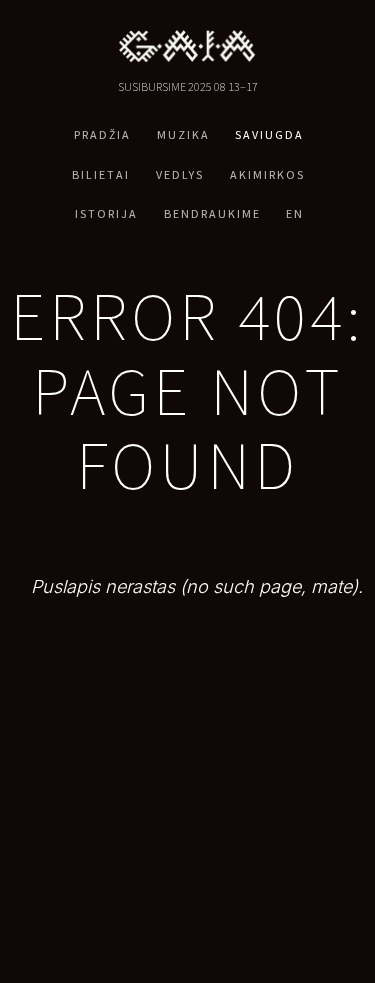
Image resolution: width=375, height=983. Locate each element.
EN (295, 213)
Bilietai (101, 174)
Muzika (183, 134)
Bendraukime (212, 213)
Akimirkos (267, 174)
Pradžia (102, 134)
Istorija (106, 213)
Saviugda (269, 134)
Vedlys (180, 174)
